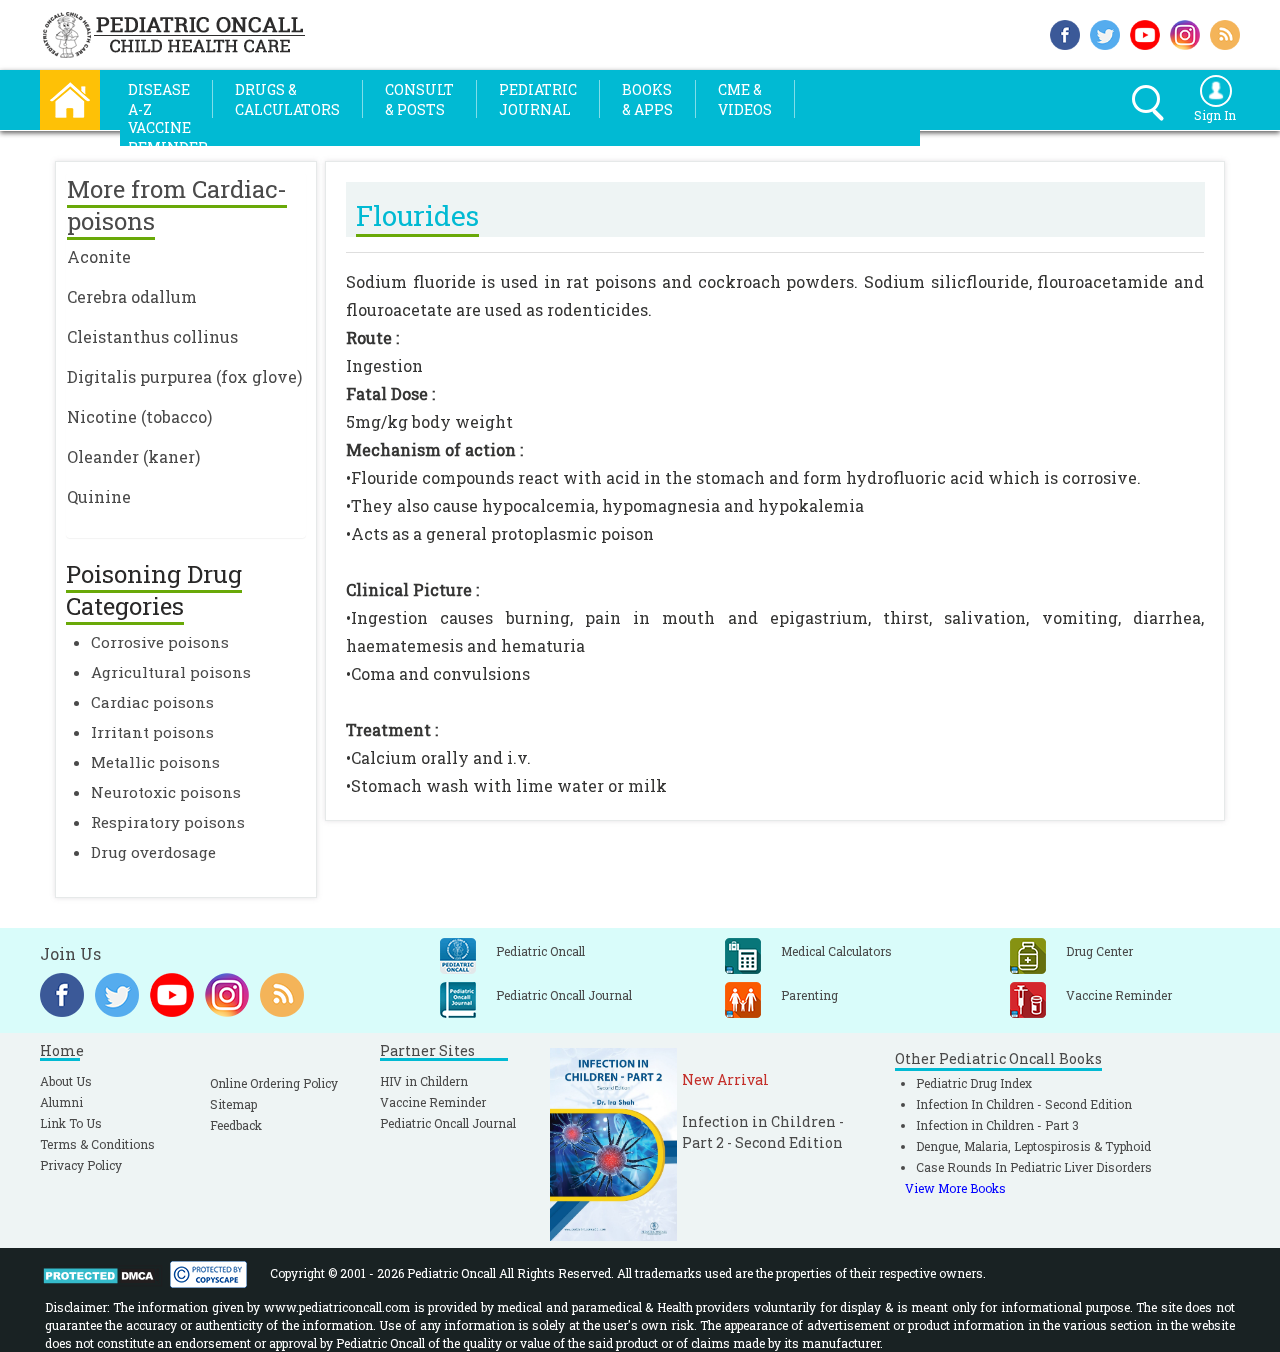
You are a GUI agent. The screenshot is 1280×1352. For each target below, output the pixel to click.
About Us (66, 1081)
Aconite (99, 256)
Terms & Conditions (97, 1144)
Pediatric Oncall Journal (448, 1123)
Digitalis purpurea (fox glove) (184, 376)
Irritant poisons (152, 732)
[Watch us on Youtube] (1145, 32)
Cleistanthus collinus (152, 336)
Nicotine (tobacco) (139, 416)
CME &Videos (745, 99)
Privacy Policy (81, 1165)
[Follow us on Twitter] (1105, 32)
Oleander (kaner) (133, 456)
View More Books (955, 1188)
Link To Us (71, 1123)
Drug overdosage (153, 852)
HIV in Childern (424, 1081)
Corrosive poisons (160, 642)
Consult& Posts (419, 99)
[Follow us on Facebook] (1065, 32)
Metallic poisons (155, 762)
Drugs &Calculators (287, 99)
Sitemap (233, 1104)
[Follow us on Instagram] (1185, 32)
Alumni (61, 1102)
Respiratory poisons (168, 822)
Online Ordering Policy (274, 1083)
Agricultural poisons (171, 672)
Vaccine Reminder (433, 1102)
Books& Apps (647, 99)
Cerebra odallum (132, 296)
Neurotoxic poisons (166, 792)
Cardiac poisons (152, 702)
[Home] (70, 97)
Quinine (99, 496)
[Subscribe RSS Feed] (1225, 32)
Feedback (236, 1125)
